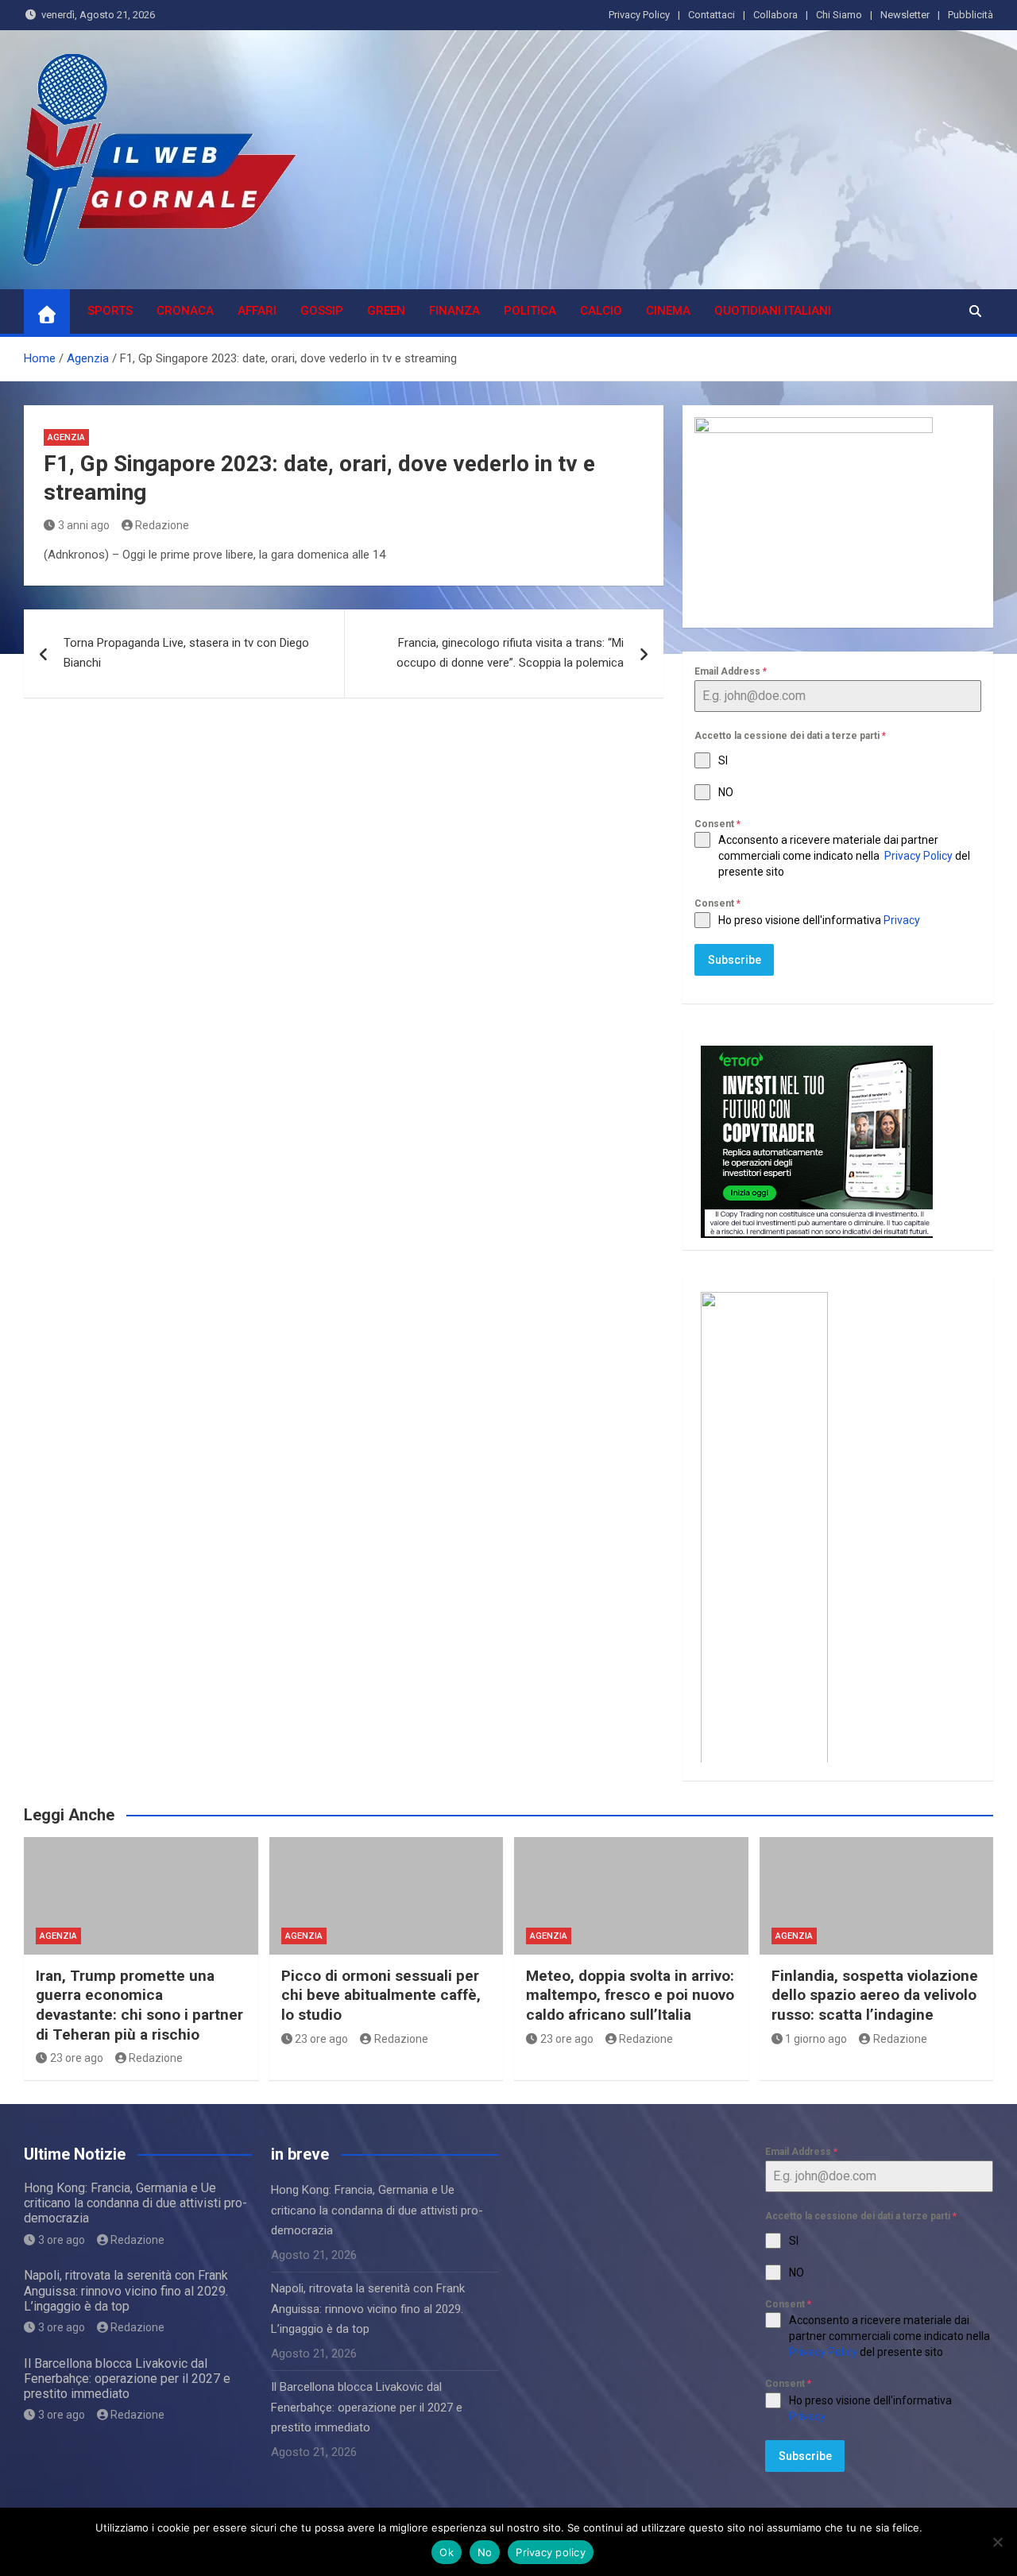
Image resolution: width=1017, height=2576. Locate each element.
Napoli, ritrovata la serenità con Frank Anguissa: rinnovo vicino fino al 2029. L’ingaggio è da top (126, 2290)
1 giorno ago (816, 2039)
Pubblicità (971, 15)
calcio (601, 311)
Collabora (775, 15)
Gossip (322, 311)
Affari (257, 311)
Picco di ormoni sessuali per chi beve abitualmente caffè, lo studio (381, 1995)
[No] (997, 2542)
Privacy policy (551, 2552)
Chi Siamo (839, 15)
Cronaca (185, 311)
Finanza (454, 311)
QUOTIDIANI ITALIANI (773, 311)
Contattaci (712, 15)
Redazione (162, 525)
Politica (530, 311)
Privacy (903, 920)
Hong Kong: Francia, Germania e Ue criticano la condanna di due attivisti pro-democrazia (135, 2203)
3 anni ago (84, 525)
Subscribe (735, 960)
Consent (717, 824)
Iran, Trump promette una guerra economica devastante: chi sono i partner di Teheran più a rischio (139, 2005)
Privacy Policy (639, 15)
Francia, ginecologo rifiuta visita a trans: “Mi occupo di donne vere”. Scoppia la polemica (510, 653)
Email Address (731, 671)
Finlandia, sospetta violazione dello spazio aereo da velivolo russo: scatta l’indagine (875, 1995)
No (485, 2552)
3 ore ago (62, 2240)
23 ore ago (77, 2058)
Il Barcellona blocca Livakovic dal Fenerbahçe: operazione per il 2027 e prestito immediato (127, 2379)
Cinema (668, 311)
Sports (110, 311)
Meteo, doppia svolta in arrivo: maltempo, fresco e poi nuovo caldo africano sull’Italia (630, 1995)
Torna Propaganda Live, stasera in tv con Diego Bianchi (186, 653)
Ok (447, 2552)
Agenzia (66, 437)
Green (386, 311)
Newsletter (905, 15)
